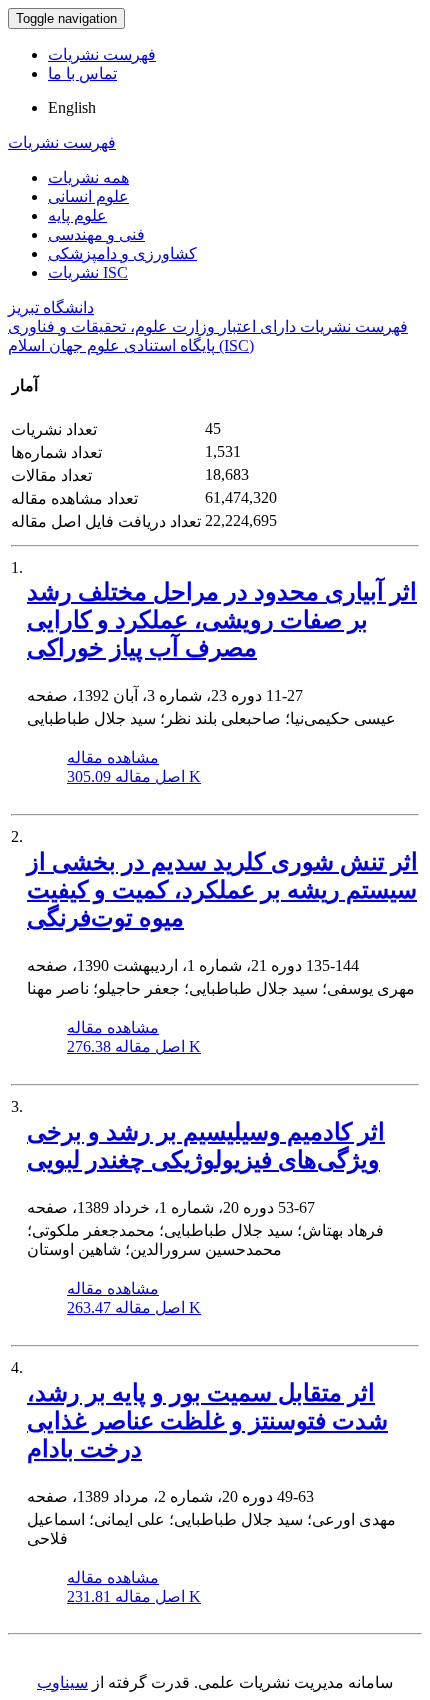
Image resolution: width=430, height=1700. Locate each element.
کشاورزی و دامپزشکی (122, 253)
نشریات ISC (88, 272)
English (72, 107)
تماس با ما (82, 73)
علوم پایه (77, 215)
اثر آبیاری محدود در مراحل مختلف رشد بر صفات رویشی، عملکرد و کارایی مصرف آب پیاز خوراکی (222, 620)
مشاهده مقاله (113, 757)
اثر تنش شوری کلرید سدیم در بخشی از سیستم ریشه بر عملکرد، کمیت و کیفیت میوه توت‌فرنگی (222, 890)
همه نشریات (88, 177)
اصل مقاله (134, 776)
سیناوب (62, 1682)
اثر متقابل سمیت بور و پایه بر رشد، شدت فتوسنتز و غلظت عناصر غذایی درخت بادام (207, 1421)
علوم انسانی (88, 196)
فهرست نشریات (102, 54)
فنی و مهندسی (96, 234)
